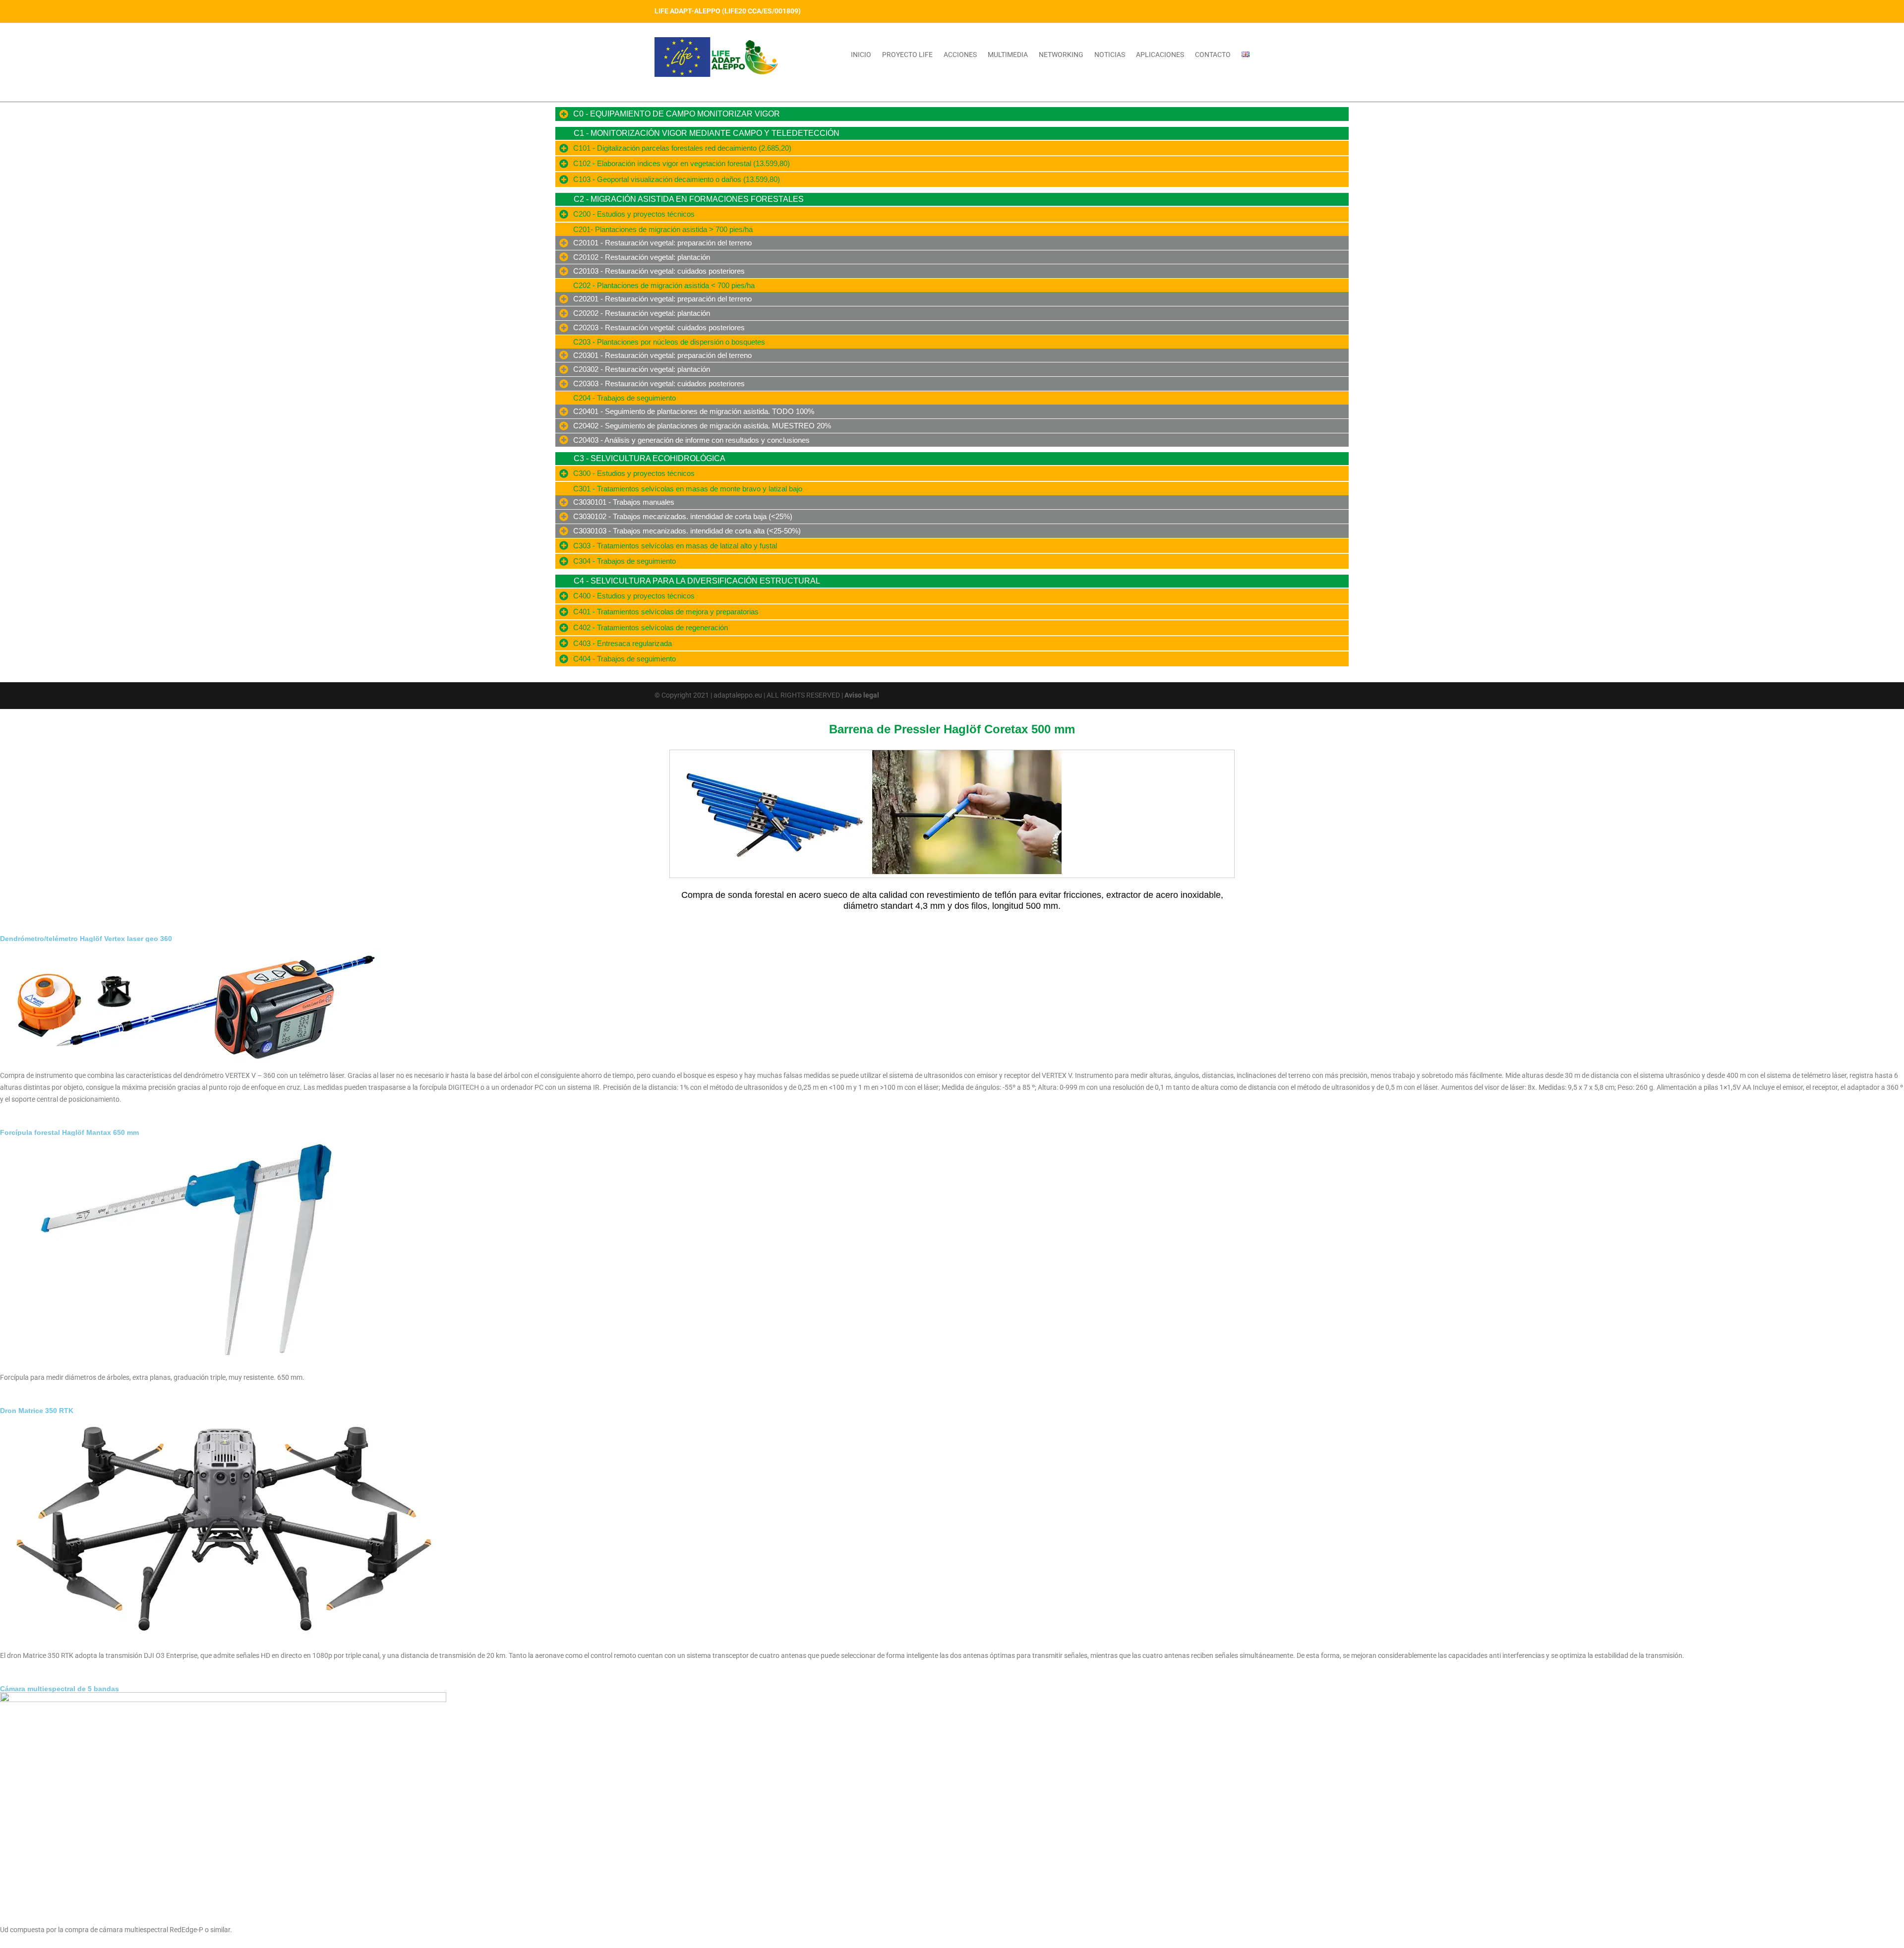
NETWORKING (1061, 55)
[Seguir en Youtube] (1222, 11)
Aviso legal (862, 695)
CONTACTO (1213, 55)
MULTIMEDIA (1008, 55)
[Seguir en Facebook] (1182, 11)
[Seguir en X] (1202, 11)
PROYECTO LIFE (907, 55)
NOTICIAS (1110, 55)
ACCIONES (960, 55)
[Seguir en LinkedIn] (1242, 11)
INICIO (861, 55)
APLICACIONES (1160, 55)
